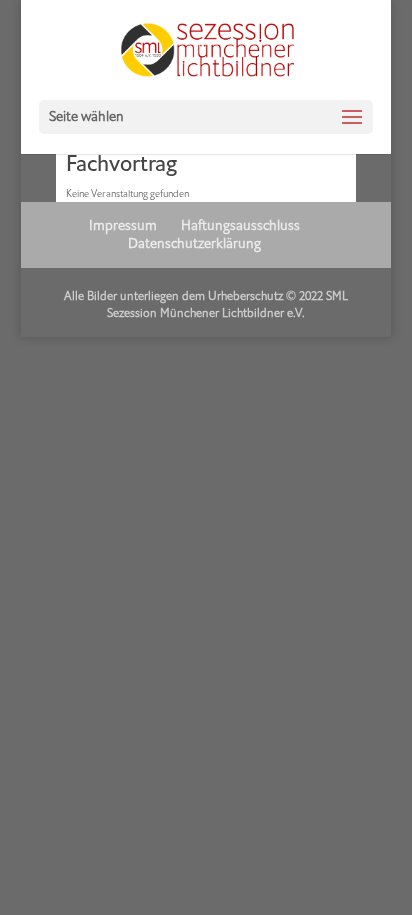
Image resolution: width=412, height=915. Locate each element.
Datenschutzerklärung (194, 243)
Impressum (123, 225)
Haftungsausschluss (240, 225)
